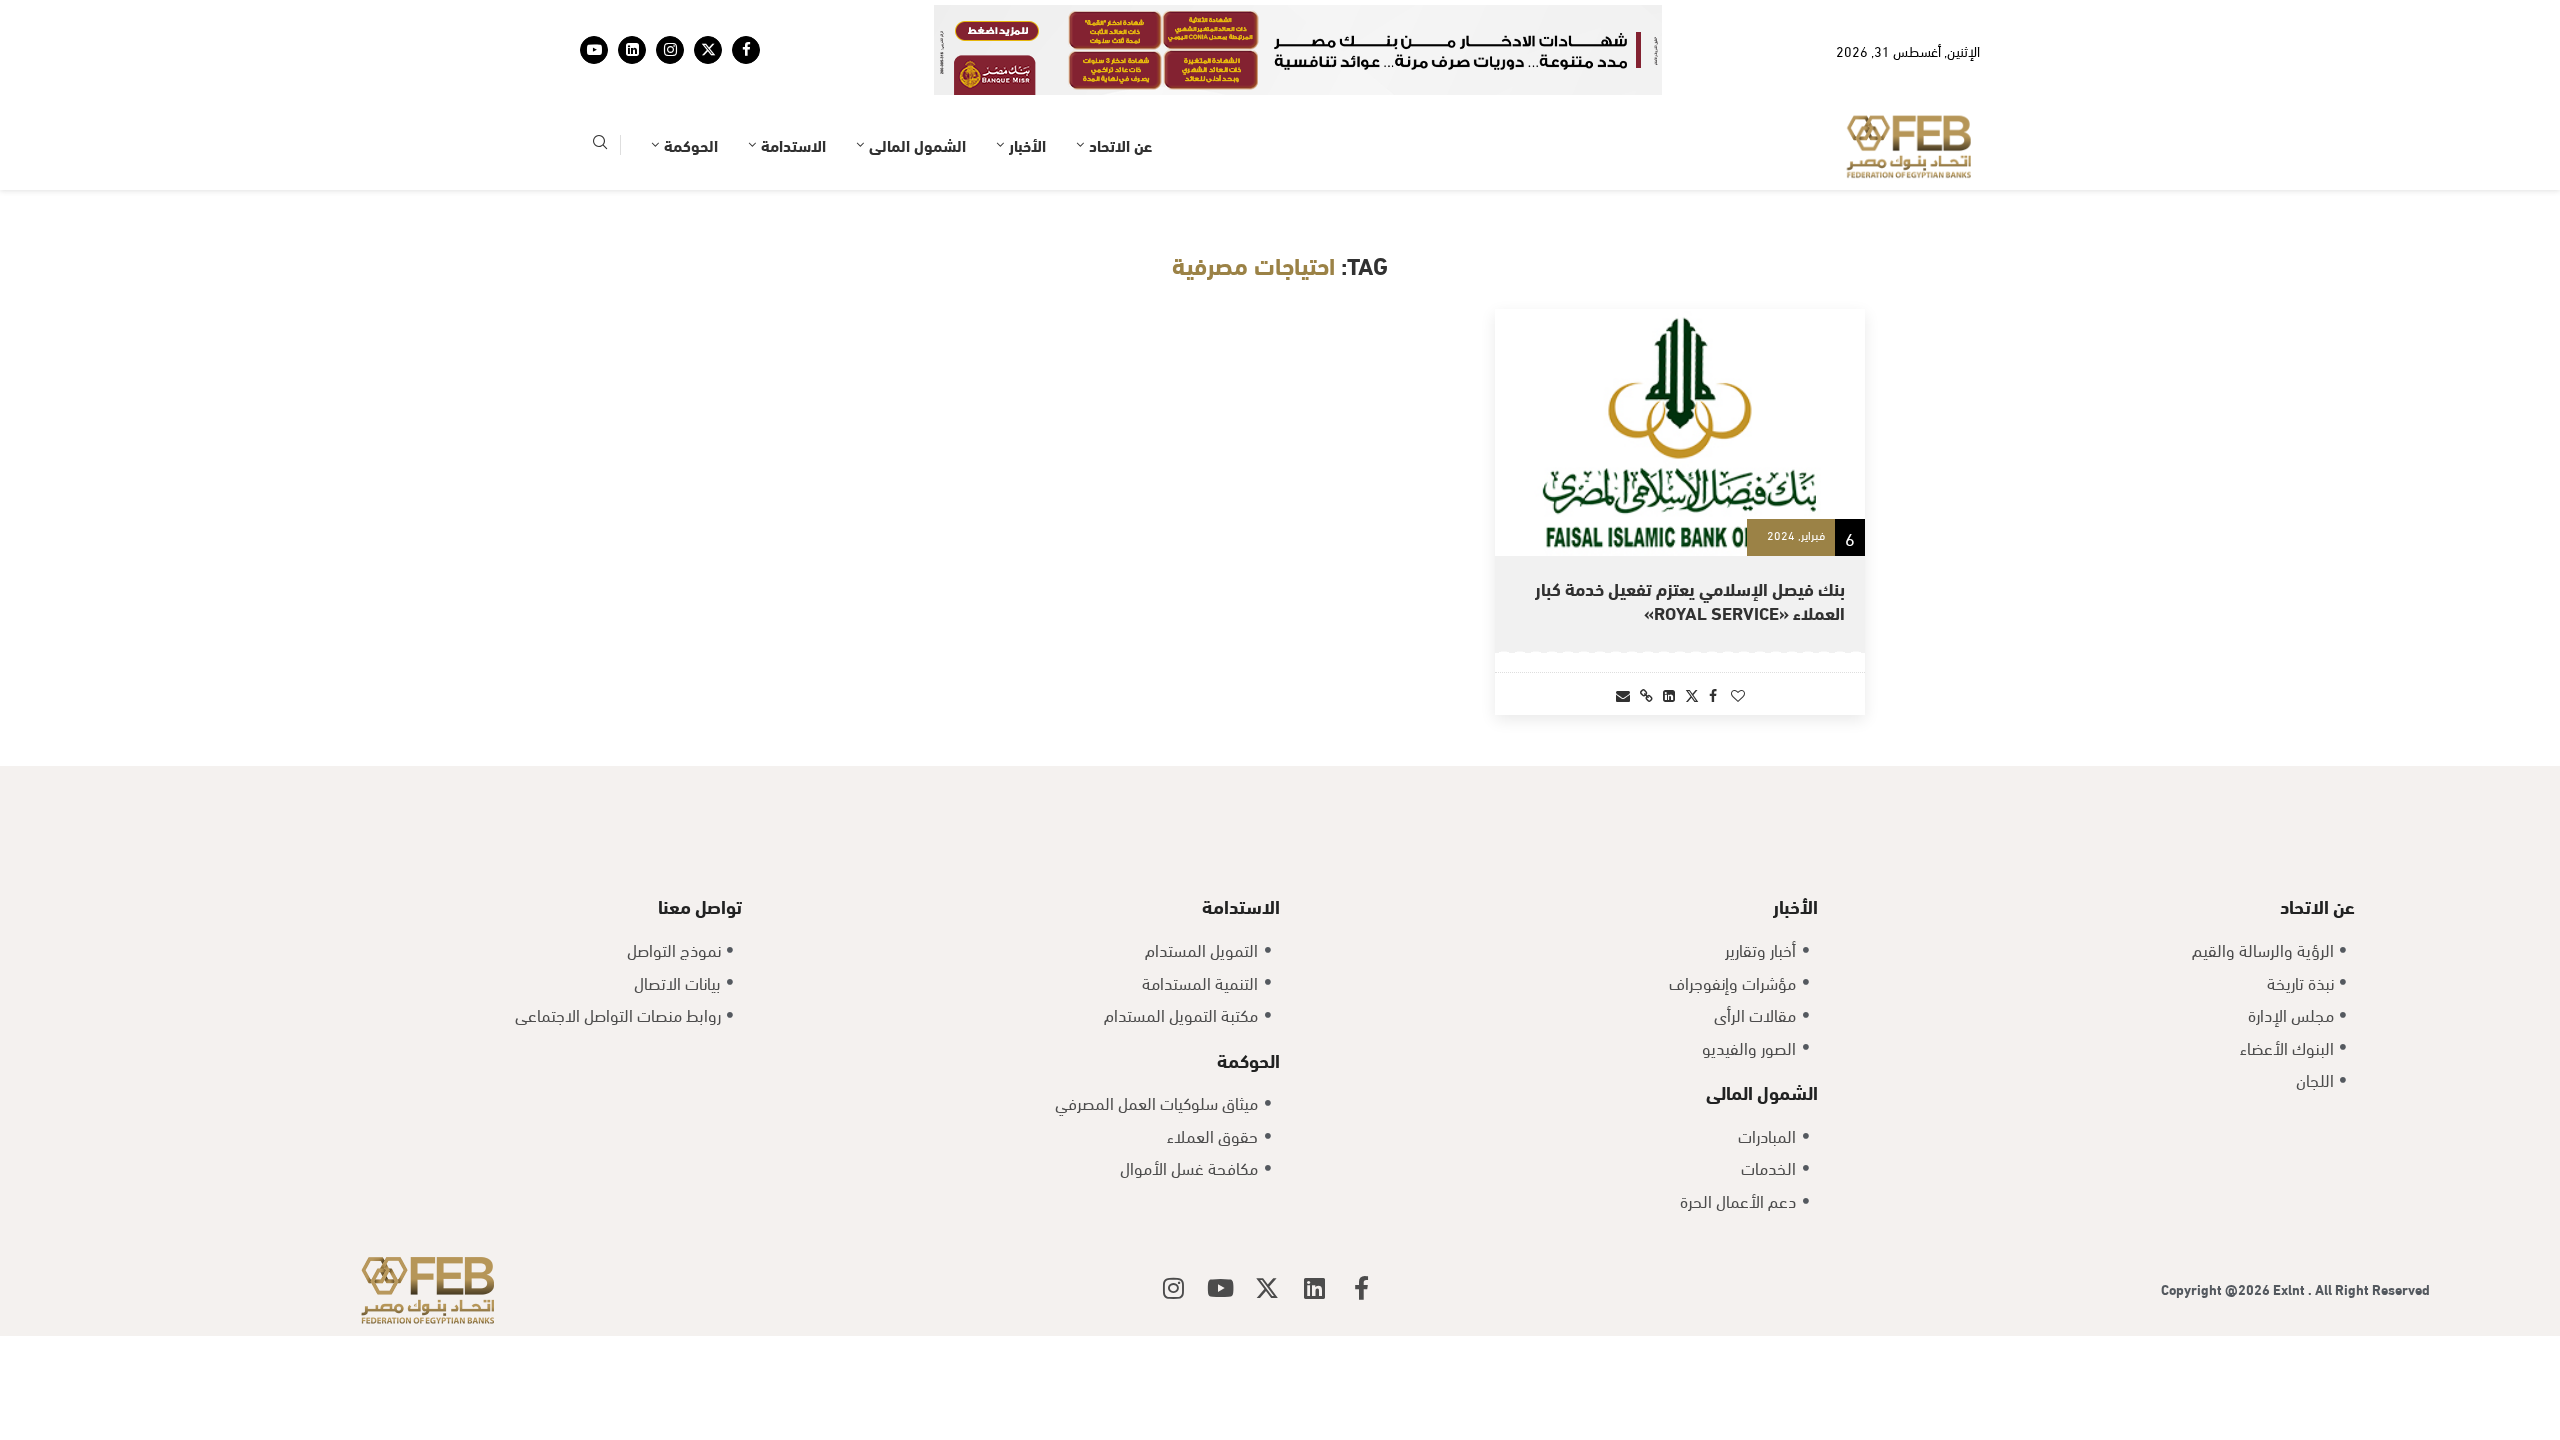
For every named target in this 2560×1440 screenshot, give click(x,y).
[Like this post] (1738, 694)
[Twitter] (708, 50)
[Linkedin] (632, 50)
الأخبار (1027, 144)
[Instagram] (670, 50)
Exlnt (2290, 1288)
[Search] (600, 145)
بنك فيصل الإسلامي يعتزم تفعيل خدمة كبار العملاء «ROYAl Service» (1690, 599)
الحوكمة (691, 144)
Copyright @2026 (2217, 1288)
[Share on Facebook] (1713, 694)
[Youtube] (594, 50)
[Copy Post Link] (1646, 694)
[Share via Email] (1623, 694)
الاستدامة (793, 144)
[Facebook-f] (1361, 1288)
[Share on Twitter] (1692, 694)
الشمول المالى (917, 144)
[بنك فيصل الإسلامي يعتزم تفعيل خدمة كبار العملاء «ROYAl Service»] (1680, 432)
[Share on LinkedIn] (1669, 694)
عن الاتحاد (1120, 144)
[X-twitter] (1267, 1288)
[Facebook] (746, 50)
